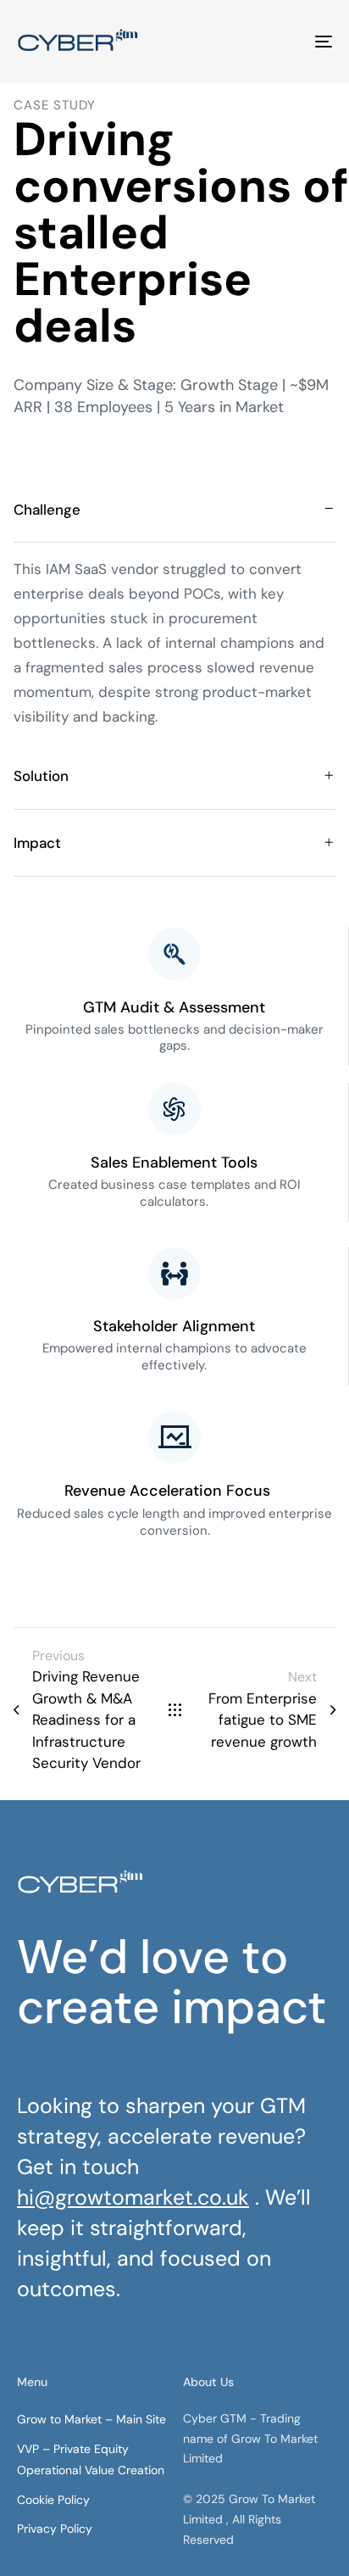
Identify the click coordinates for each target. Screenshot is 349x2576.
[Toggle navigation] (280, 42)
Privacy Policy (55, 2529)
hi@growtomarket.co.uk (133, 2197)
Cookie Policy (53, 2500)
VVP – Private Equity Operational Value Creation (91, 2459)
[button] (174, 510)
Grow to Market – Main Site (91, 2419)
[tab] (174, 510)
